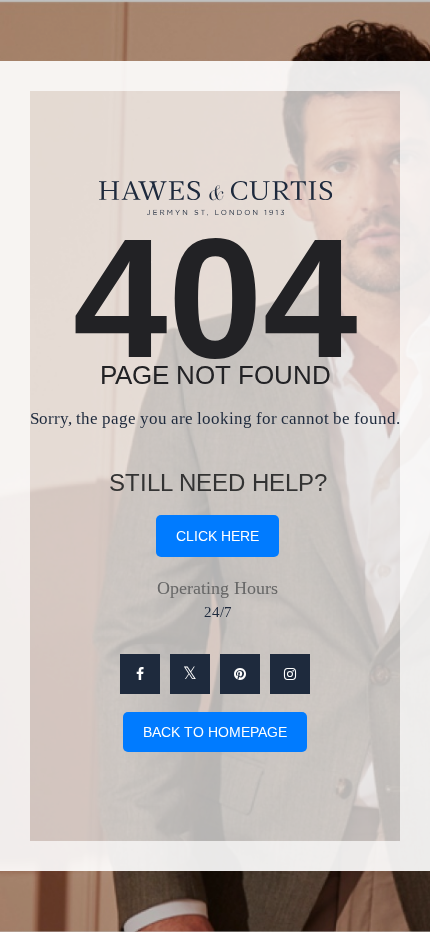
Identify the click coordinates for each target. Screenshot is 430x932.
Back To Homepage (215, 732)
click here (217, 536)
